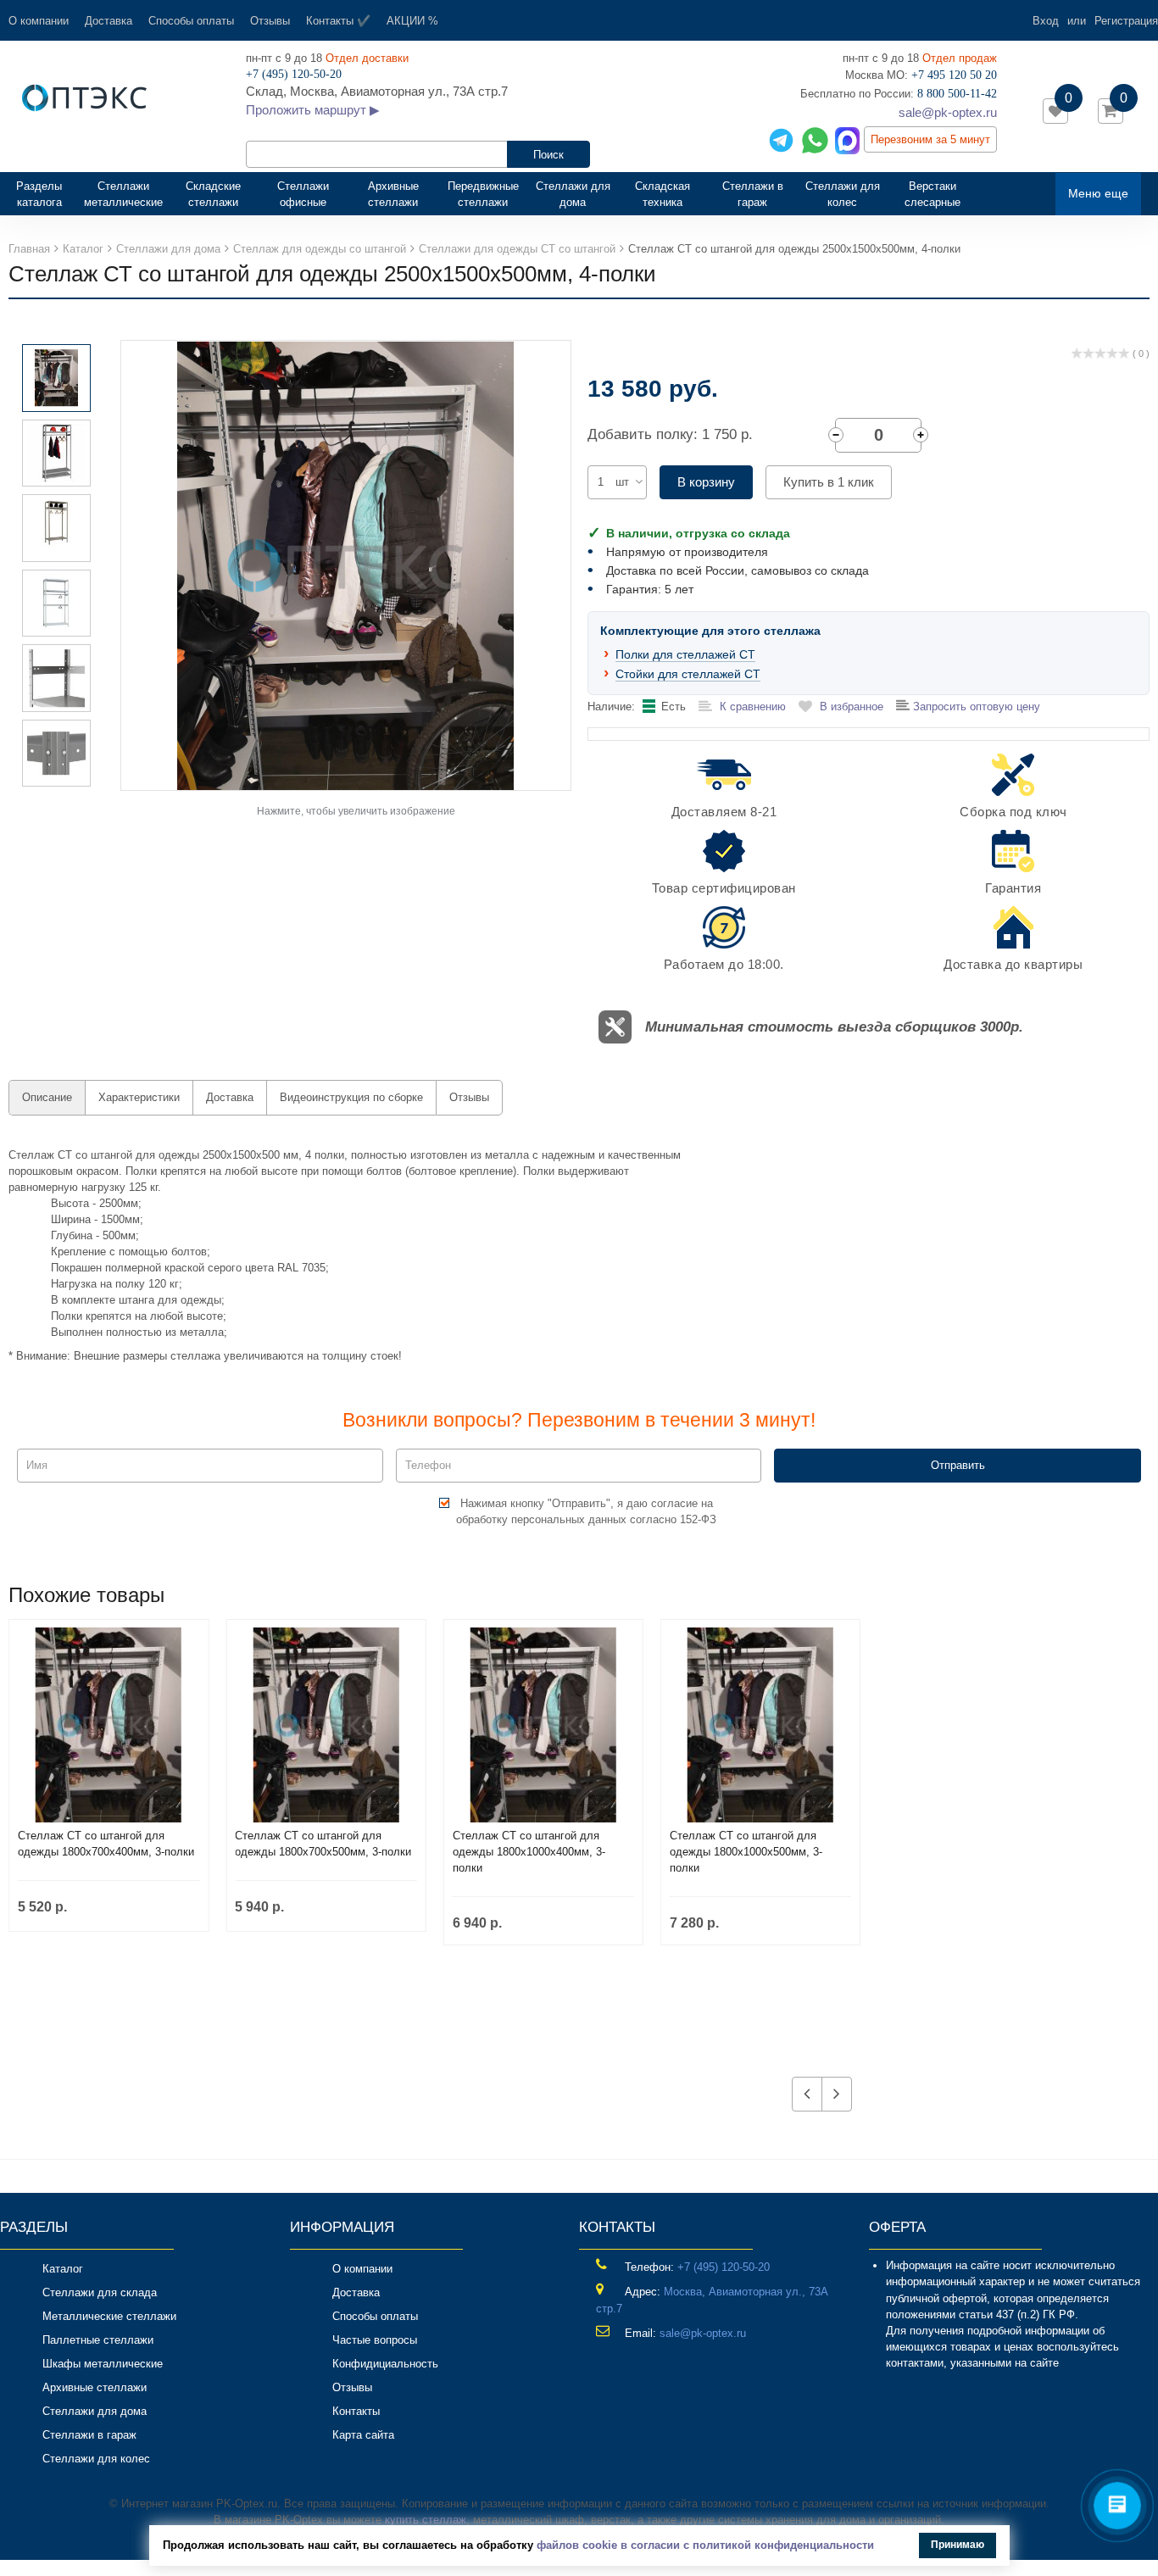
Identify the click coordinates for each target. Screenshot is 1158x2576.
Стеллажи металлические (123, 194)
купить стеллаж (426, 2520)
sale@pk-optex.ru (948, 112)
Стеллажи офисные (303, 194)
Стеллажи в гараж (753, 194)
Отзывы (270, 21)
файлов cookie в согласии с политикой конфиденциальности (705, 2545)
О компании (39, 21)
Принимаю (958, 2545)
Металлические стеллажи (109, 2316)
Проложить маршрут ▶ (313, 110)
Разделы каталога (46, 194)
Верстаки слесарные (933, 194)
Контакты (356, 2411)
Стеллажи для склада (100, 2292)
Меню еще (1098, 193)
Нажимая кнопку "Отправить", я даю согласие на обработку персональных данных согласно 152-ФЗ (586, 1511)
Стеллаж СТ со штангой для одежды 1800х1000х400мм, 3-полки (529, 1852)
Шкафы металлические (103, 2364)
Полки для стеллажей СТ (685, 654)
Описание (47, 1097)
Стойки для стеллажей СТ (688, 674)
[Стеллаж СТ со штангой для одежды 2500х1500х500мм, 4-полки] (346, 564)
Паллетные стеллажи (98, 2340)
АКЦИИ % (412, 21)
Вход (1046, 21)
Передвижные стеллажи (483, 194)
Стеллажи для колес (843, 194)
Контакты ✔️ (338, 21)
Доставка (109, 21)
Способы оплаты (191, 21)
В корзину (706, 482)
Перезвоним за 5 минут (930, 139)
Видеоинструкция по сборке (351, 1097)
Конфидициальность (385, 2364)
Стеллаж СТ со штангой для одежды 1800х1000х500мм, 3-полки (746, 1852)
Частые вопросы (375, 2340)
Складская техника (663, 194)
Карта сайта (363, 2435)
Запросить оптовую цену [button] (975, 707)
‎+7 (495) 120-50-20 (724, 2267)
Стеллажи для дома (573, 194)
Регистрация (1126, 21)
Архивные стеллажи (393, 194)
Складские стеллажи (213, 194)
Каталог (63, 2269)
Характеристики (139, 1097)
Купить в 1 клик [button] (829, 482)
